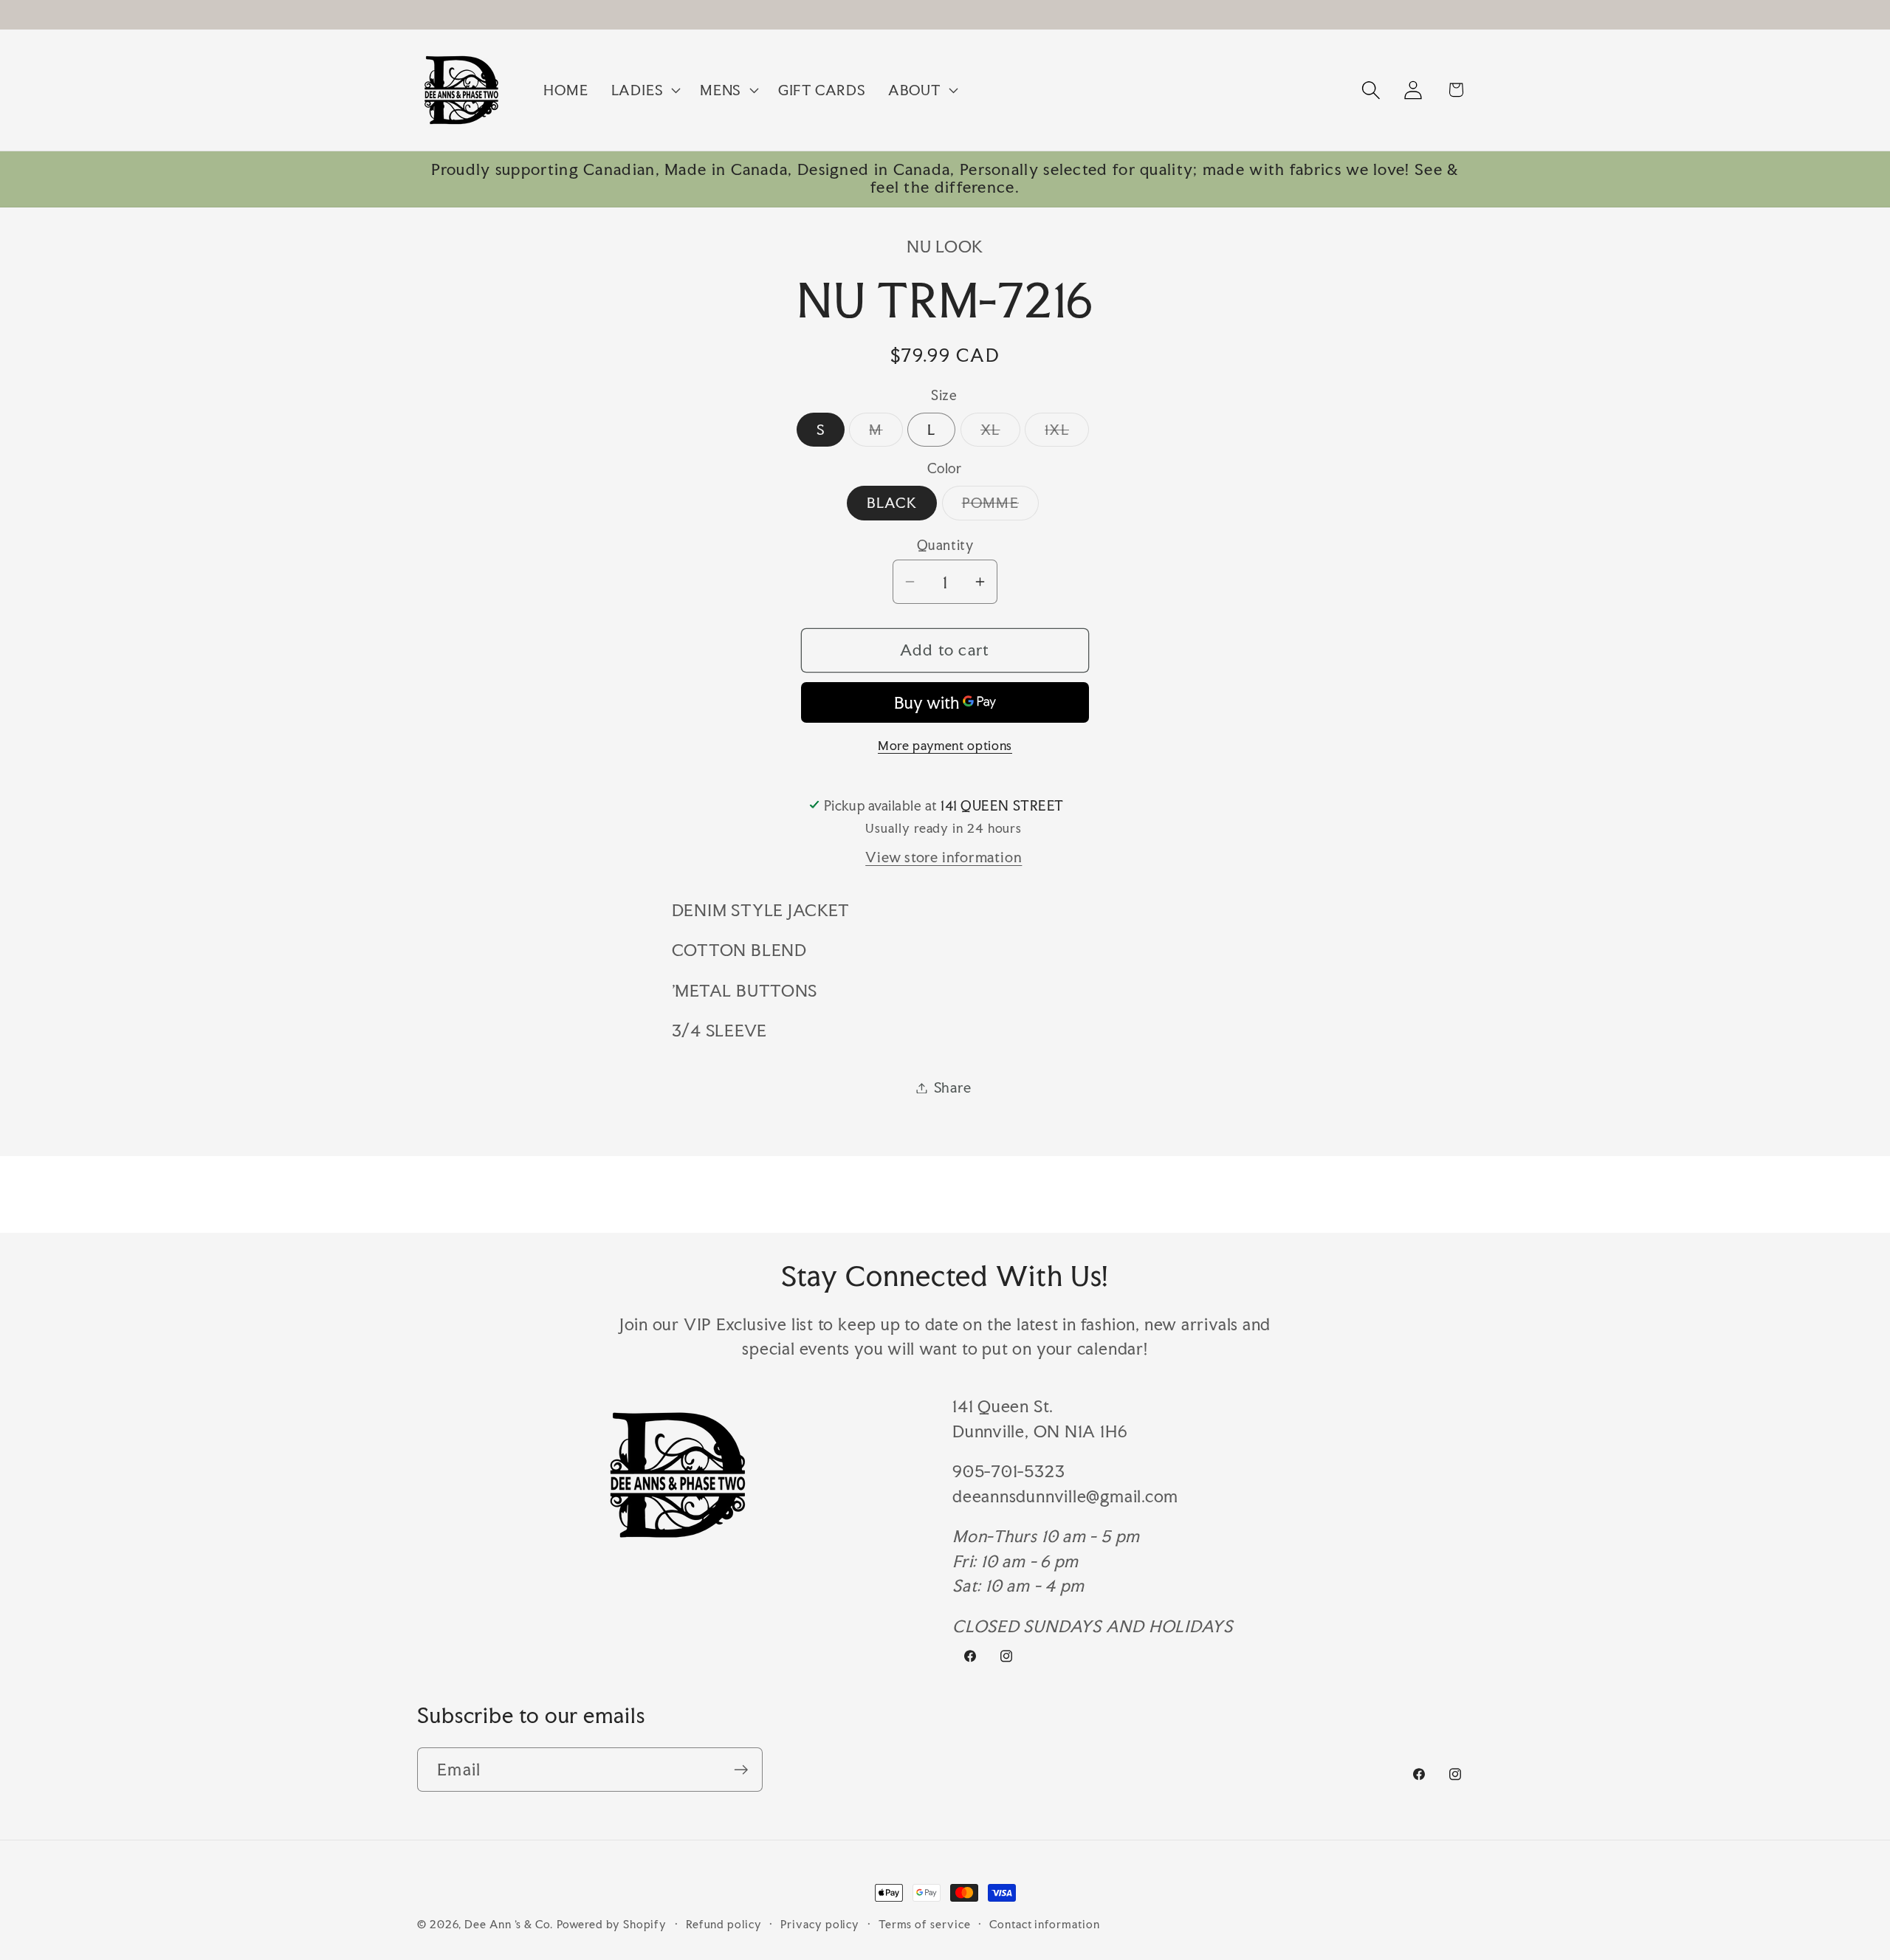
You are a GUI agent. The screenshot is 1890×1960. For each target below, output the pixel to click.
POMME (1001, 506)
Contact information (1044, 1924)
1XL (1067, 433)
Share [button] (953, 1087)
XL (1000, 433)
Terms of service (925, 1924)
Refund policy (724, 1924)
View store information (944, 857)
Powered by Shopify (612, 1924)
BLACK (892, 503)
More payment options (945, 746)
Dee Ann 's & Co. (509, 1924)
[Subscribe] (741, 1770)
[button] (644, 90)
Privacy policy (820, 1924)
